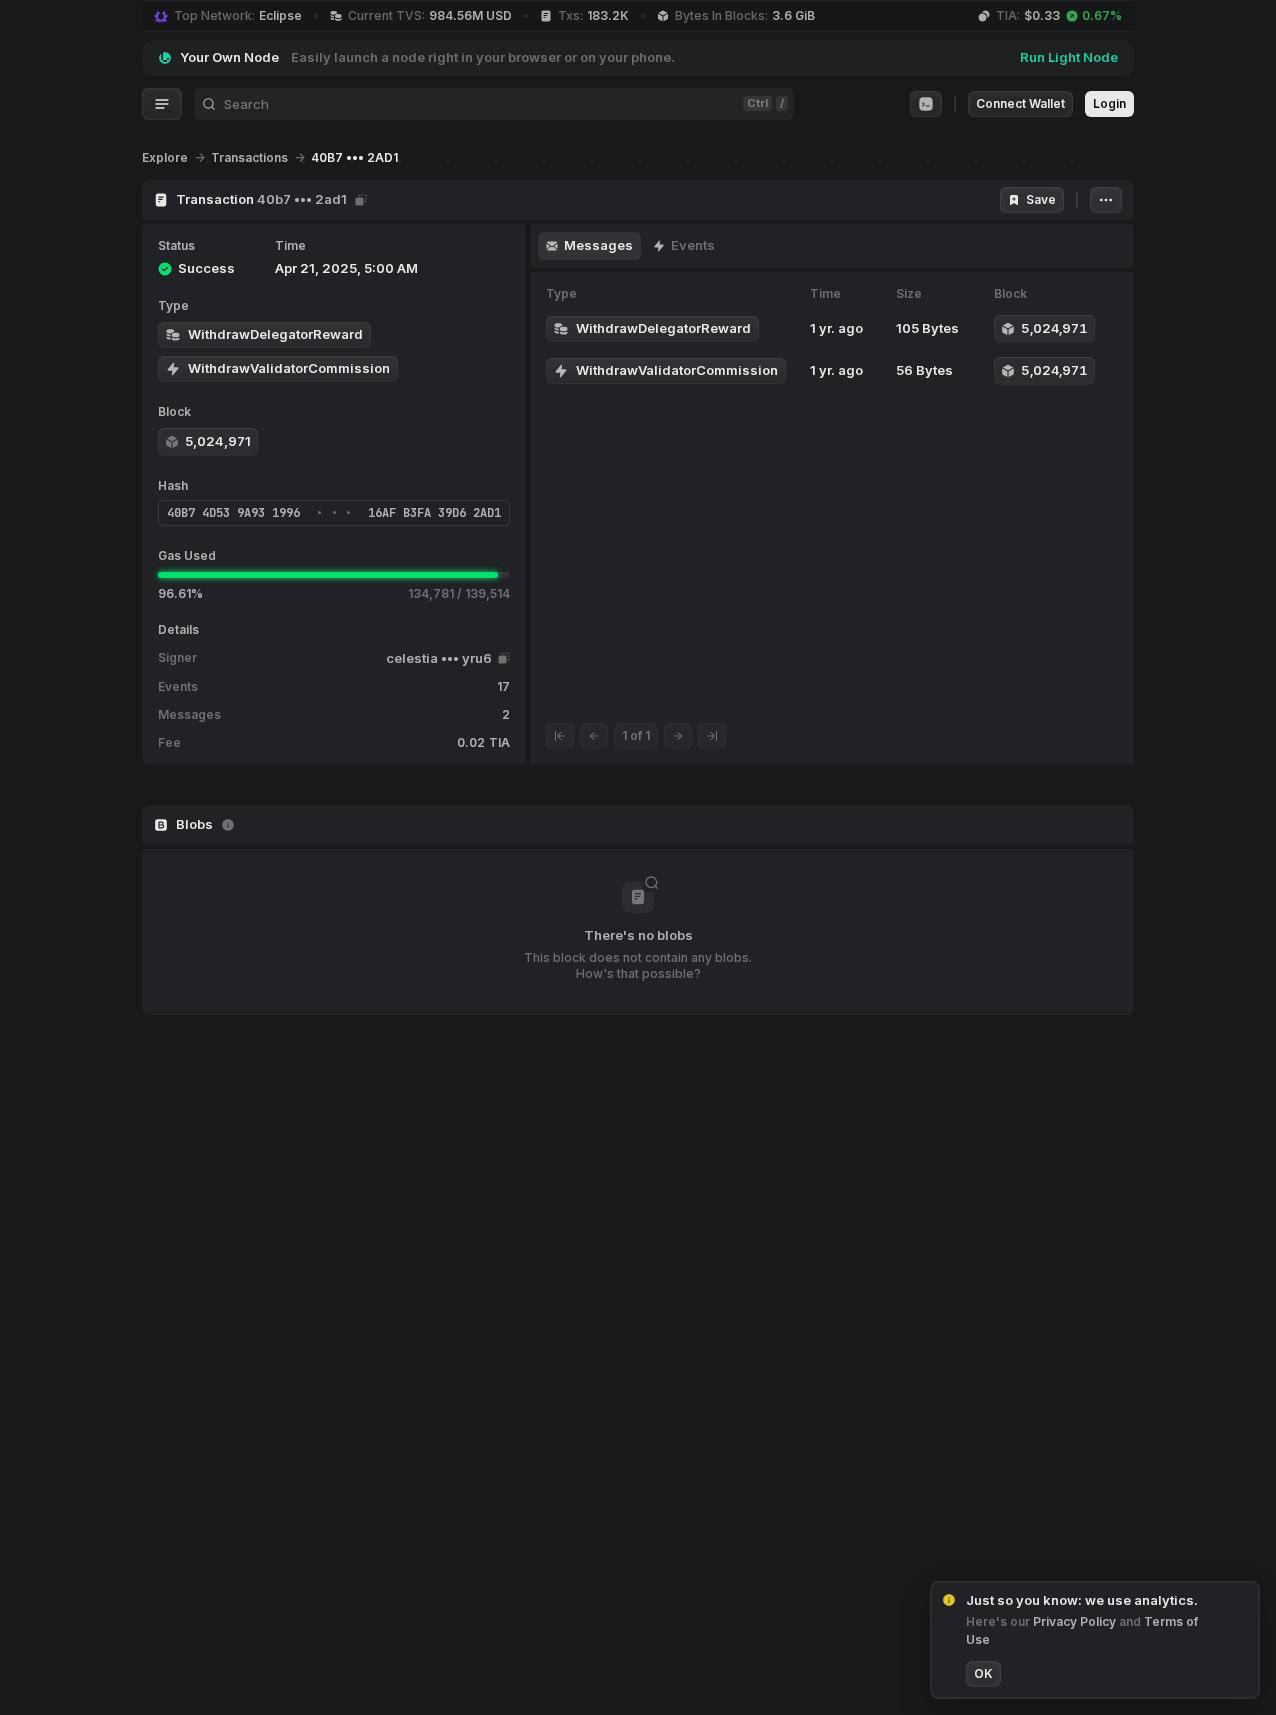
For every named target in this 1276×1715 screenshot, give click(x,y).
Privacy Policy (1076, 1621)
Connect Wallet (1020, 103)
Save (1041, 199)
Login (1109, 103)
